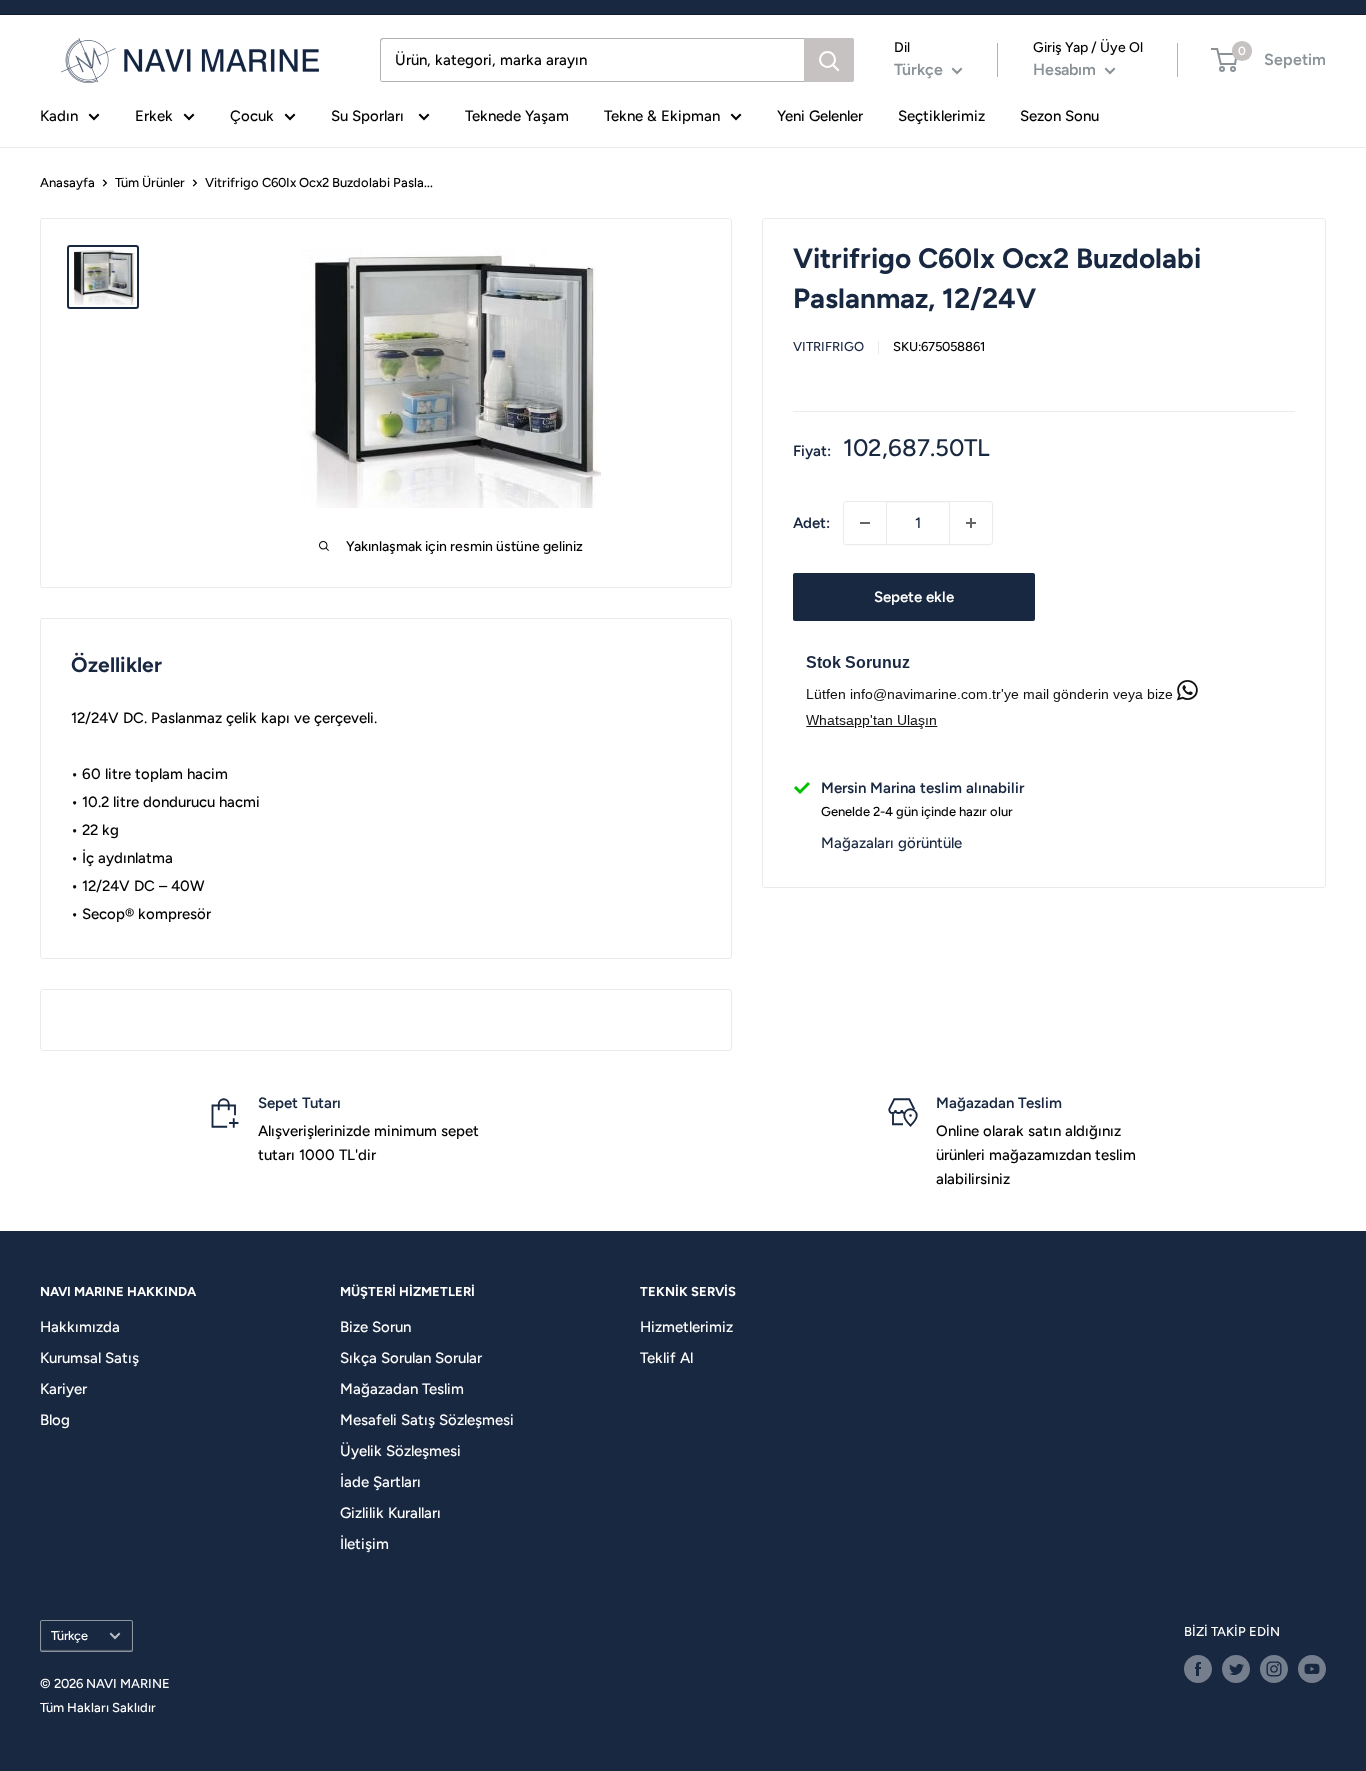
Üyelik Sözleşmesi (400, 1451)
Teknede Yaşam (517, 116)
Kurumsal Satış (89, 1358)
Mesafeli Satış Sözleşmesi (427, 1420)
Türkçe (69, 1635)
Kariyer (63, 1389)
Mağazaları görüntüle (891, 843)
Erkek (154, 116)
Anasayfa (67, 182)
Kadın (59, 116)
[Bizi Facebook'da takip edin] (1198, 1669)
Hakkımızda (80, 1327)
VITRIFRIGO (828, 346)
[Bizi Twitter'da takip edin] (1236, 1669)
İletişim (364, 1544)
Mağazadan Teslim (402, 1389)
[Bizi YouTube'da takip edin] (1312, 1669)
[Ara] (829, 60)
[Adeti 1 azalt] (865, 523)
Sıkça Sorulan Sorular (411, 1358)
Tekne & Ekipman (662, 116)
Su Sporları (369, 116)
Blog (55, 1420)
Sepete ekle (914, 597)
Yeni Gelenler (820, 116)
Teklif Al (666, 1358)
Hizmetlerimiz (686, 1327)
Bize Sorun (375, 1327)
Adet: (811, 523)
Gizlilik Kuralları (390, 1513)
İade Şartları (380, 1482)
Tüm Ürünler (150, 182)
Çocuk (252, 116)
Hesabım (1066, 69)
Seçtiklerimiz (941, 116)
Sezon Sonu (1059, 116)
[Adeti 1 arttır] (971, 523)
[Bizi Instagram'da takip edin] (1274, 1669)
